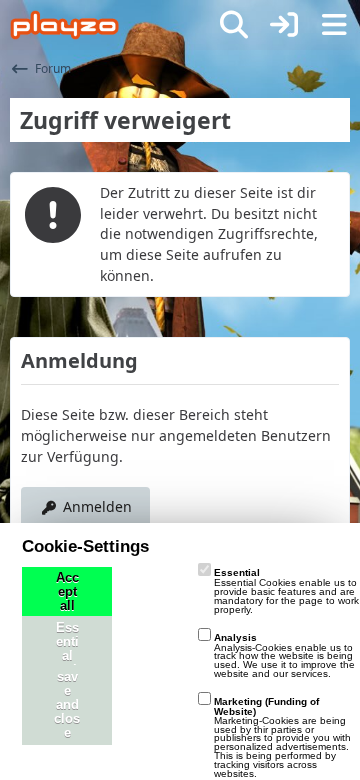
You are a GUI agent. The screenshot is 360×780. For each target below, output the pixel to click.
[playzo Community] (64, 25)
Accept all (67, 592)
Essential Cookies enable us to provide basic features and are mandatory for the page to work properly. (286, 590)
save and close (67, 705)
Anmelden (97, 506)
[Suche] (234, 25)
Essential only (67, 656)
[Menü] (334, 25)
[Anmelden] (284, 25)
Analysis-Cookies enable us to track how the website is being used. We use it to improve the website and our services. (284, 655)
